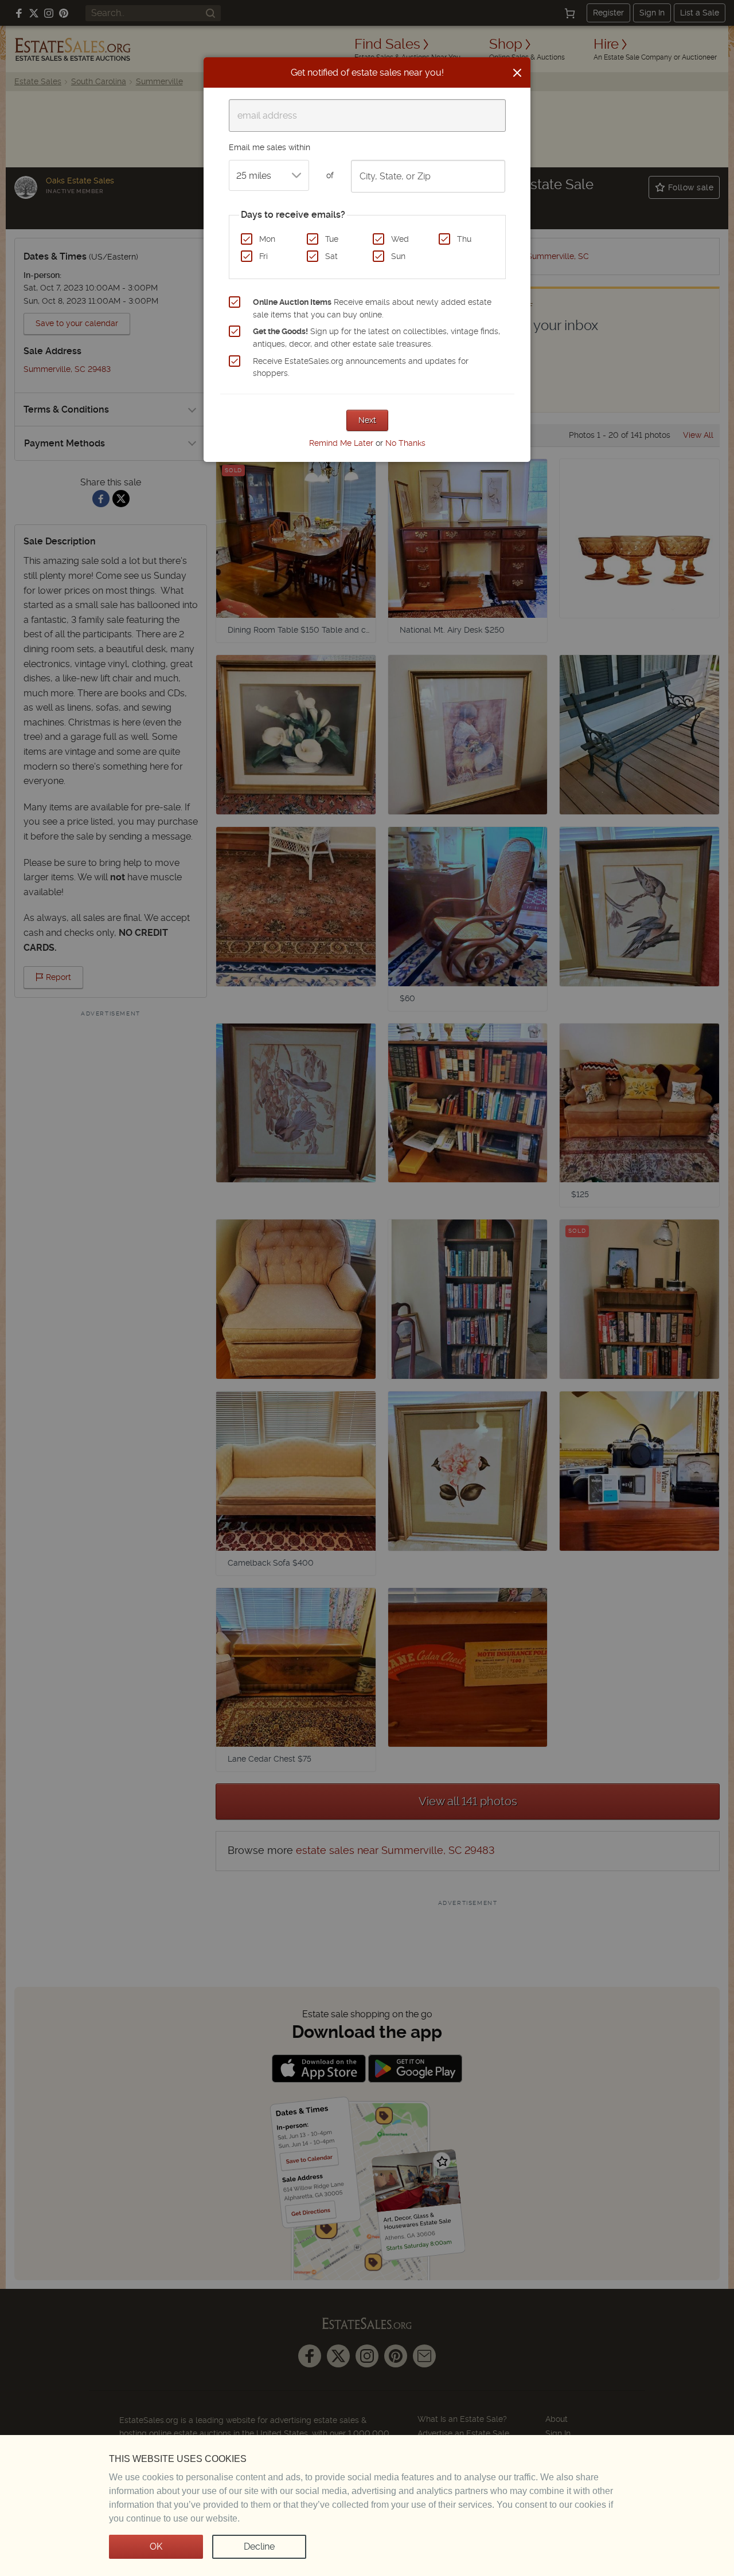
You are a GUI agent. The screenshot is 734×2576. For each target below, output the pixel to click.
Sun (398, 256)
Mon (267, 239)
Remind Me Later (341, 443)
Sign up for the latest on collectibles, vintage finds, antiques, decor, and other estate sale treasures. (376, 338)
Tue (332, 239)
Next (367, 420)
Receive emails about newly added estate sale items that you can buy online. (372, 308)
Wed (400, 239)
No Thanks (405, 443)
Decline (259, 2546)
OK (156, 2546)
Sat (331, 256)
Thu (464, 239)
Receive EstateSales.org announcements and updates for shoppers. (361, 367)
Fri (263, 256)
